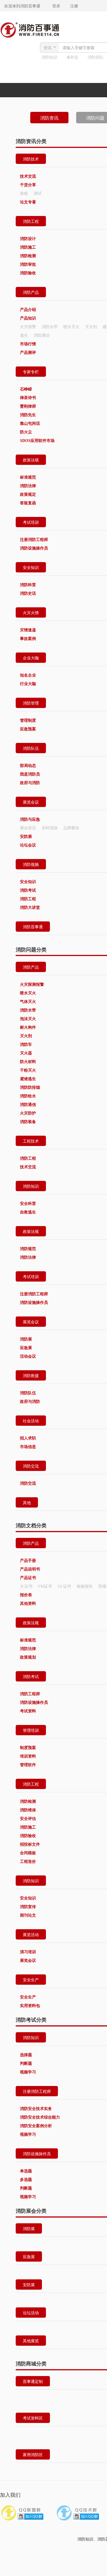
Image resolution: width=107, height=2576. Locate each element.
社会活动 (31, 1421)
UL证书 (64, 1586)
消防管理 (31, 703)
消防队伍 (31, 748)
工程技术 (31, 1141)
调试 (38, 193)
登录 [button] (51, 6)
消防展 (29, 2228)
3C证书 (26, 1586)
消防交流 (31, 1466)
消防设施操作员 (37, 2153)
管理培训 (31, 1730)
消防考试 (31, 1676)
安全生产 (31, 1980)
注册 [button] (70, 6)
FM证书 (45, 1586)
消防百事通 (33, 927)
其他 (27, 1502)
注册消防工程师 (37, 2091)
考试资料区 (33, 2418)
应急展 (29, 2256)
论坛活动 (31, 2313)
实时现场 (50, 828)
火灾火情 (31, 612)
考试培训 (31, 522)
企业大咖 (31, 658)
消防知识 (49, 57)
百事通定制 (33, 2381)
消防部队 (96, 57)
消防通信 (42, 335)
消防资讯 (49, 118)
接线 (24, 193)
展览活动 (31, 1934)
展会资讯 (28, 828)
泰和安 (72, 57)
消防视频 (31, 864)
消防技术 (31, 159)
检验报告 (85, 1586)
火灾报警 (28, 326)
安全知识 (31, 567)
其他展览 (31, 2341)
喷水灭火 (71, 326)
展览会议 (31, 802)
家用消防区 (33, 2454)
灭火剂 (91, 326)
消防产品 (31, 292)
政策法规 (31, 460)
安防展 (29, 2285)
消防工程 (31, 221)
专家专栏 (31, 372)
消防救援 (31, 1375)
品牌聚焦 (71, 828)
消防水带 (50, 326)
